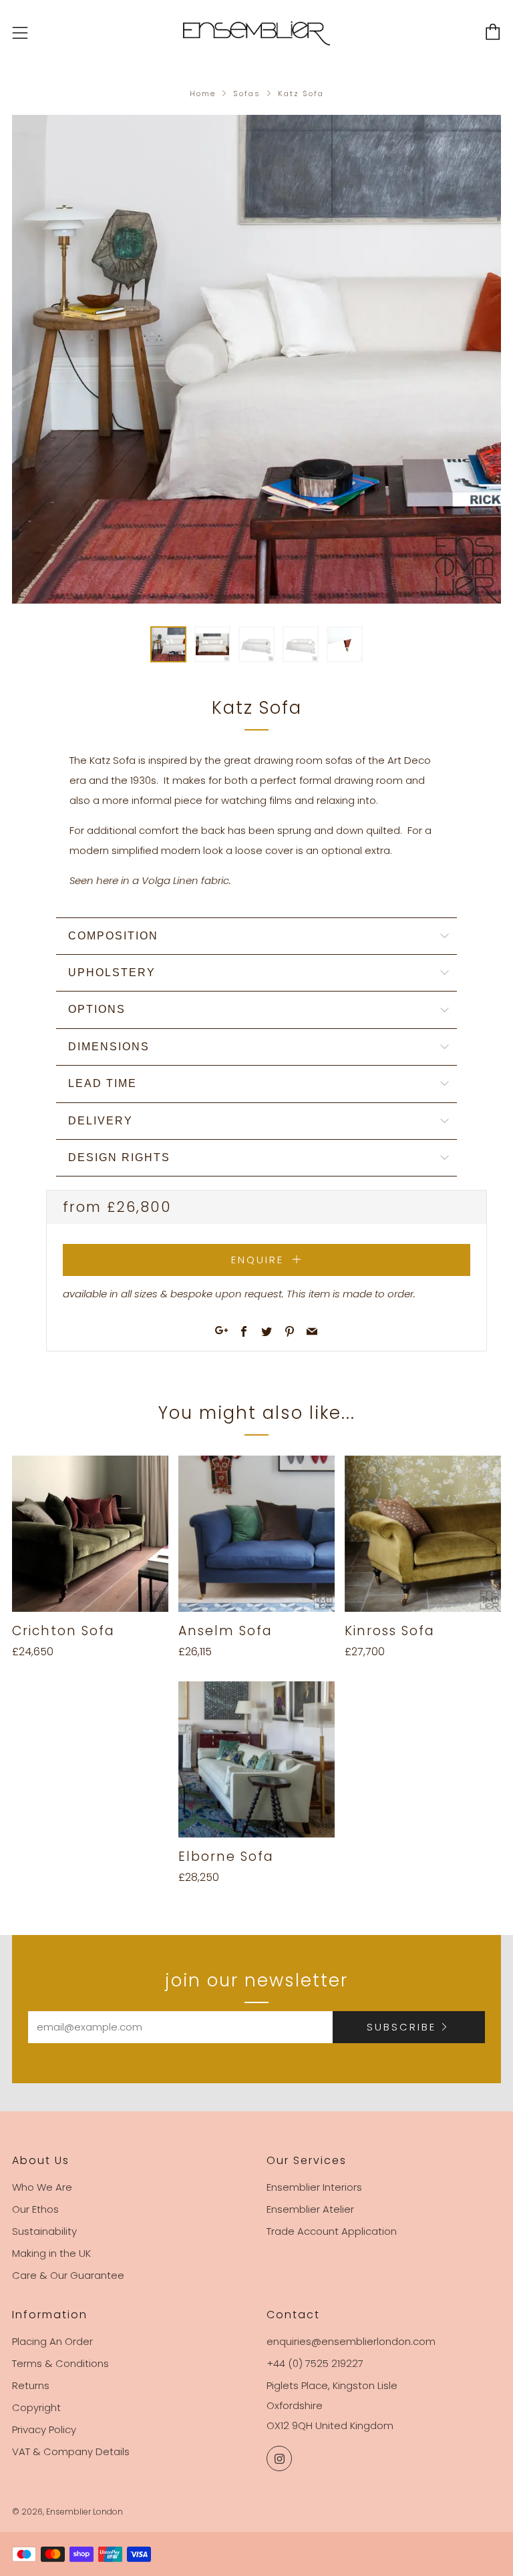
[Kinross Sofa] (423, 1534)
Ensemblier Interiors (314, 2187)
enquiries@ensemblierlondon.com (351, 2341)
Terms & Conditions (60, 2363)
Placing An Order (52, 2341)
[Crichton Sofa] (90, 1534)
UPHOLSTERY (112, 973)
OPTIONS (97, 1009)
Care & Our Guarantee (68, 2275)
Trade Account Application (332, 2231)
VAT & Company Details (71, 2451)
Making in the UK (51, 2253)
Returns (31, 2385)
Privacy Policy (44, 2429)
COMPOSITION (113, 936)
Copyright (36, 2407)
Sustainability (44, 2231)
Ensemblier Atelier (310, 2209)
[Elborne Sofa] (256, 1759)
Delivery (101, 1121)
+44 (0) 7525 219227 (315, 2363)
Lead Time (103, 1083)
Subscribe (401, 2027)
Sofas (247, 93)
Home (203, 93)
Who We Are (42, 2187)
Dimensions (109, 1047)
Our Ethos (35, 2209)
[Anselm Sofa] (256, 1534)
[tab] (168, 644)
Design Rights (119, 1157)
